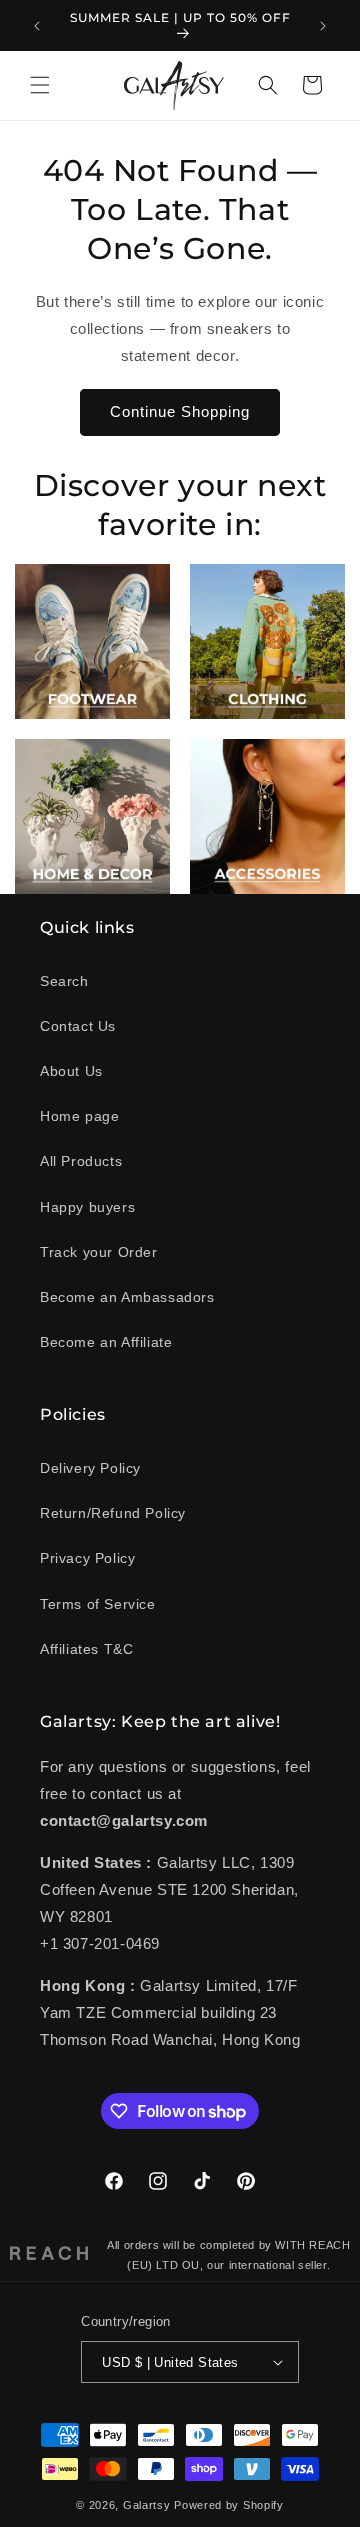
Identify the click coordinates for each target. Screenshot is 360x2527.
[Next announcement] (323, 26)
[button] (40, 85)
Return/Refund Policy (113, 1513)
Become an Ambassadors (127, 1297)
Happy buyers (87, 1207)
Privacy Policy (87, 1558)
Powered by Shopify (229, 2505)
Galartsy (147, 2505)
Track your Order (99, 1252)
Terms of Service (98, 1604)
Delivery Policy (90, 1468)
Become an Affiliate (106, 1342)
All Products (81, 1161)
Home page (79, 1116)
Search (64, 981)
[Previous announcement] (37, 26)
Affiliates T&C (86, 1649)
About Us (71, 1071)
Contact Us (78, 1026)
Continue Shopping (180, 411)
